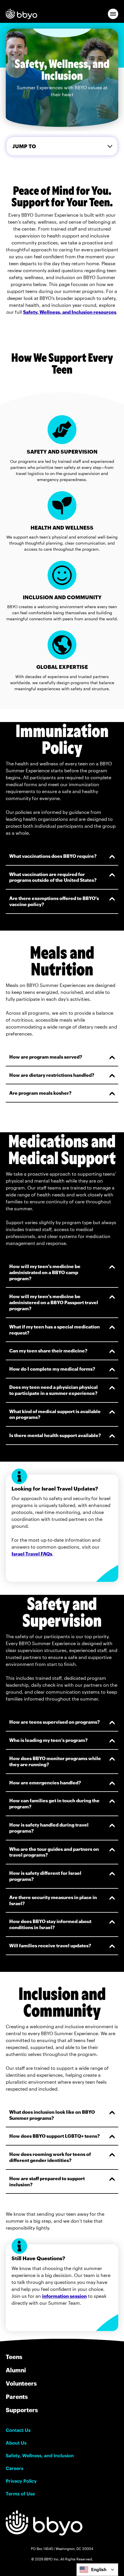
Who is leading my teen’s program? (48, 1740)
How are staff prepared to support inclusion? (47, 2181)
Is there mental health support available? (55, 1435)
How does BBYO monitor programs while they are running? (55, 1761)
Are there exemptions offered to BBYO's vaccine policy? (54, 901)
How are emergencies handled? (45, 1782)
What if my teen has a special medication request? (55, 1330)
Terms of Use (20, 2494)
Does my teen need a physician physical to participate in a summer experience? (53, 1390)
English (99, 2569)
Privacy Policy (21, 2481)
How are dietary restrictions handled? (52, 1075)
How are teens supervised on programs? (55, 1722)
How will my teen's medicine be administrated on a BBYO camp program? (45, 1272)
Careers (15, 2468)
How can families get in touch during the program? (54, 1803)
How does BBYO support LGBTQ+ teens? (55, 2136)
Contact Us (18, 2430)
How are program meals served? (46, 1057)
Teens (14, 2357)
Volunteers (21, 2383)
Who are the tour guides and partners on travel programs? (54, 1852)
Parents (17, 2397)
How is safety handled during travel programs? (49, 1828)
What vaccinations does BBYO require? (53, 856)
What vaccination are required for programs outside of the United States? (53, 877)
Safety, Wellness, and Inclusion (40, 2456)
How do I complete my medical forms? (52, 1369)
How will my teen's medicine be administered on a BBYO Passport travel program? (54, 1302)
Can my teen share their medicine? (48, 1351)
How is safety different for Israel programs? (45, 1876)
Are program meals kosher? (40, 1093)
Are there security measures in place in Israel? (53, 1900)
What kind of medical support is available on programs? (55, 1414)
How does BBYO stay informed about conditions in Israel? (50, 1924)
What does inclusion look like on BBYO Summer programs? (52, 2115)
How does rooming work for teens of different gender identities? (50, 2157)
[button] (113, 14)
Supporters (22, 2410)
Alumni (16, 2370)
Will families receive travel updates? (50, 1945)
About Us (16, 2443)
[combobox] (97, 2570)
